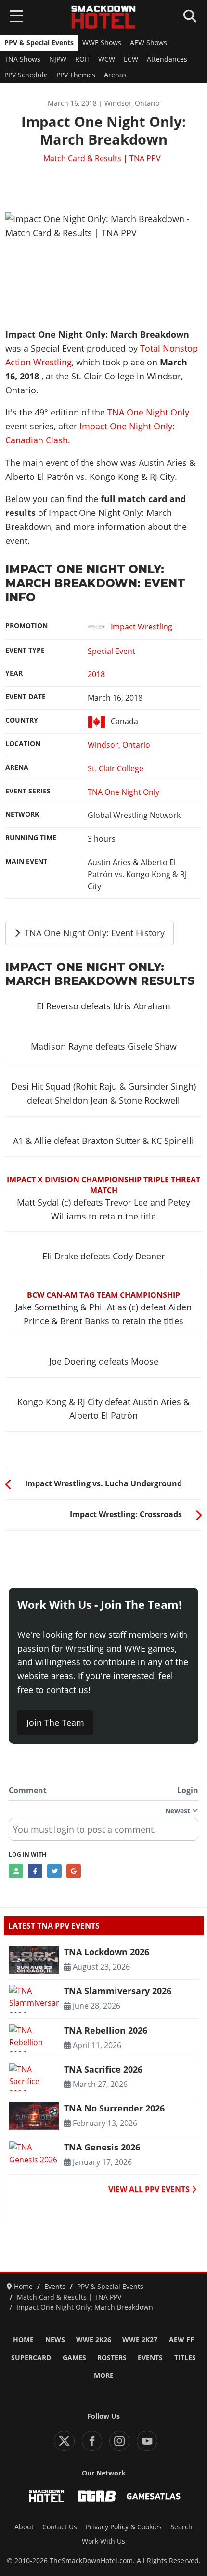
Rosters (112, 2358)
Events (150, 2358)
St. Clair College (116, 768)
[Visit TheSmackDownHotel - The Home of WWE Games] (47, 2496)
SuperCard (31, 2358)
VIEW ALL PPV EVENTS (150, 2189)
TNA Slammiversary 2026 (118, 1991)
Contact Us (60, 2527)
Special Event (111, 651)
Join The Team (55, 1722)
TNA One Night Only (148, 412)
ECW (131, 59)
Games (74, 2358)
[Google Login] (74, 1871)
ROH (82, 59)
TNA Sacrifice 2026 (103, 2069)
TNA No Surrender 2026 (114, 2108)
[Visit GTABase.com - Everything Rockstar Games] (97, 2496)
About (24, 2527)
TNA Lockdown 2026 (107, 1952)
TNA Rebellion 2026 (106, 2030)
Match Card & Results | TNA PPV (102, 158)
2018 (96, 674)
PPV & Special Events (39, 43)
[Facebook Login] (35, 1871)
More (104, 2375)
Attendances (167, 59)
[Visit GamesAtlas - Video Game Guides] (154, 2496)
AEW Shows (149, 43)
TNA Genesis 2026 (102, 2147)
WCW (107, 59)
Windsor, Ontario (119, 745)
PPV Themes (76, 75)
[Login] (16, 1871)
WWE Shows (102, 43)
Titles (185, 2358)
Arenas (115, 75)
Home (23, 2340)
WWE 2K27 (140, 2340)
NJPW (58, 59)
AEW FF (181, 2340)
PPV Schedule (26, 75)
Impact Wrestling (142, 627)
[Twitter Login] (54, 1871)
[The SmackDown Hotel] (103, 17)
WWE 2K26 (94, 2340)
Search (181, 2527)
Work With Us (103, 2541)
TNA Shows (22, 59)
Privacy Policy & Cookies (124, 2527)
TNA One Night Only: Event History (93, 933)
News (55, 2340)
